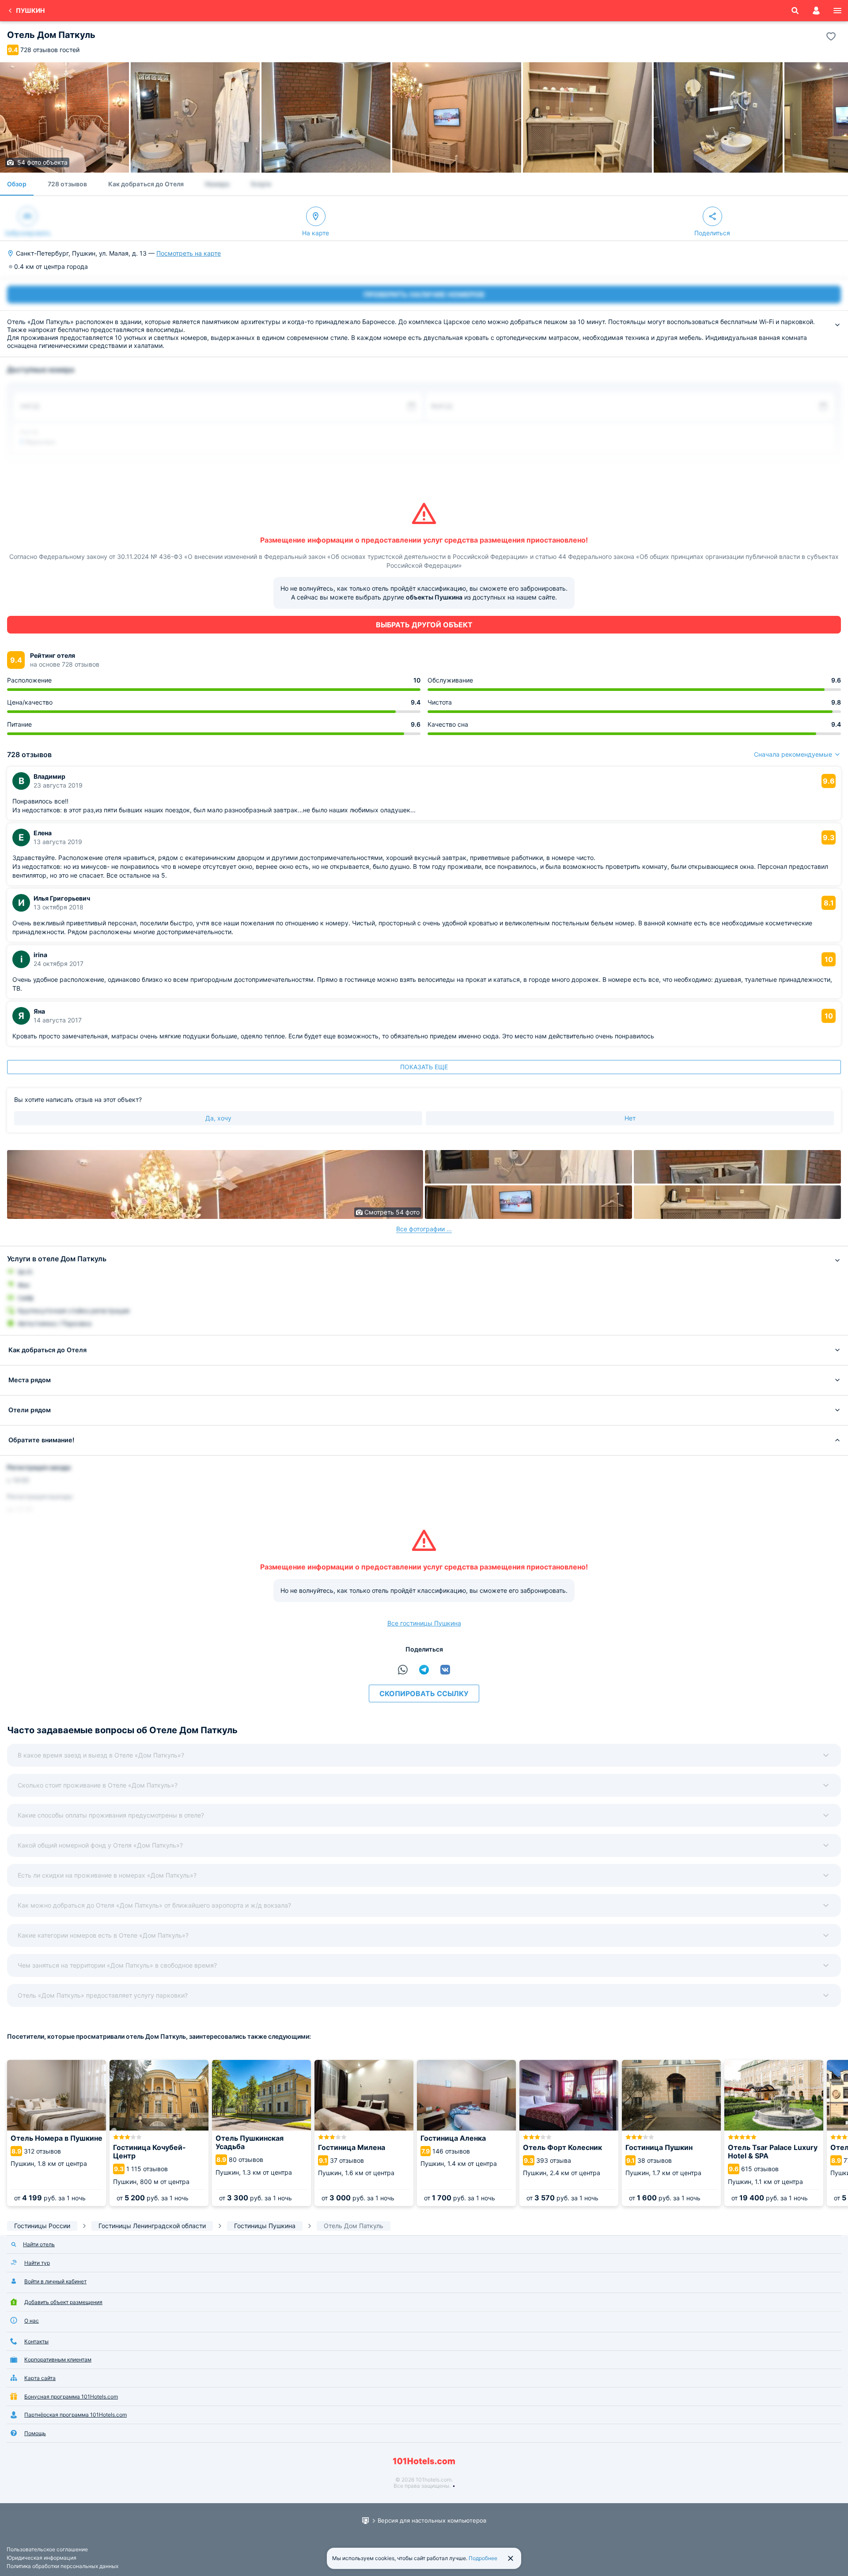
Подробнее (483, 2558)
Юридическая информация (42, 2558)
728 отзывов (67, 184)
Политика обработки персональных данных (62, 2566)
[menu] (837, 11)
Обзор (17, 184)
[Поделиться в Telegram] (424, 1670)
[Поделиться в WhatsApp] (403, 1670)
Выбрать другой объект (424, 625)
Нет (630, 1118)
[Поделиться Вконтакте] (445, 1670)
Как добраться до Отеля (146, 184)
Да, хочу (218, 1118)
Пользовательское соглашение (47, 2549)
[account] (816, 11)
